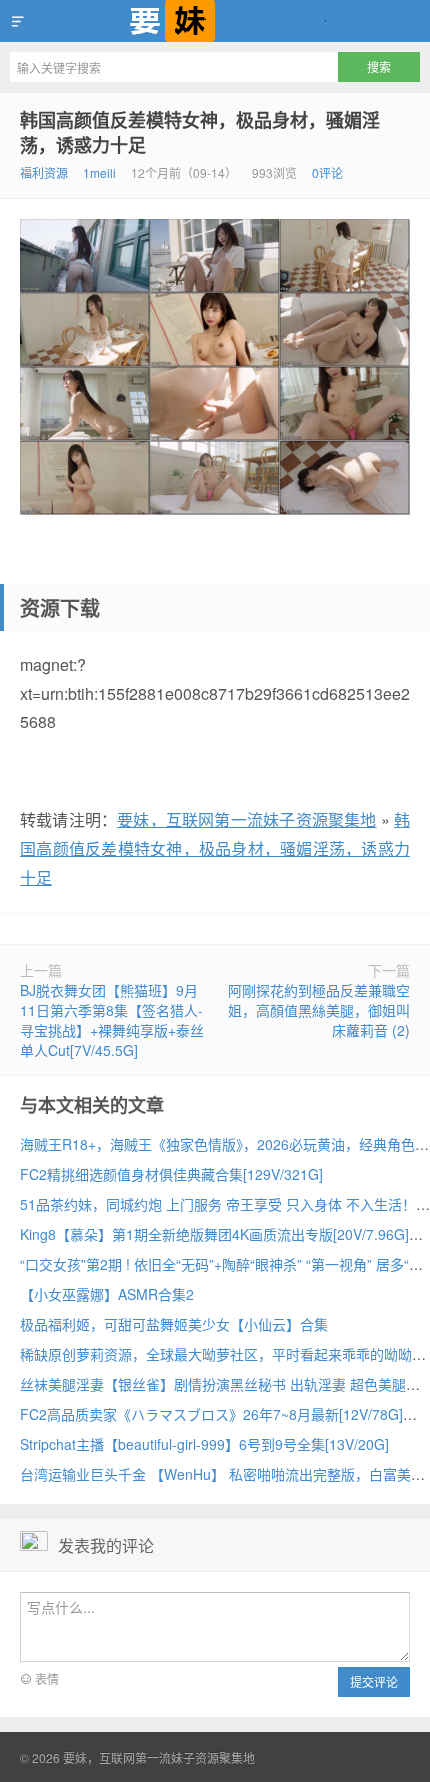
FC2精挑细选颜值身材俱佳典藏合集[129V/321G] (171, 1174)
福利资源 (44, 172)
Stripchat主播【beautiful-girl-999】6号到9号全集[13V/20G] (204, 1444)
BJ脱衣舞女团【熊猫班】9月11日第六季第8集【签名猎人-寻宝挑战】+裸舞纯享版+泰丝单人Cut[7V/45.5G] (112, 1020)
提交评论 (374, 1681)
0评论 (327, 172)
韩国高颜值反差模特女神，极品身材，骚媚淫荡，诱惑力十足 (200, 132)
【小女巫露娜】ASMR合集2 (107, 1294)
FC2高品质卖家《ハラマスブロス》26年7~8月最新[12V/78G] (211, 1414)
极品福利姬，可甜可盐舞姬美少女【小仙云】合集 (174, 1324)
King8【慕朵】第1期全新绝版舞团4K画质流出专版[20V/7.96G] (214, 1234)
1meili (99, 172)
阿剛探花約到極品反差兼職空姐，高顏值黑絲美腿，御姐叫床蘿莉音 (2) (319, 1010)
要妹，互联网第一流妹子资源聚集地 (215, 21)
